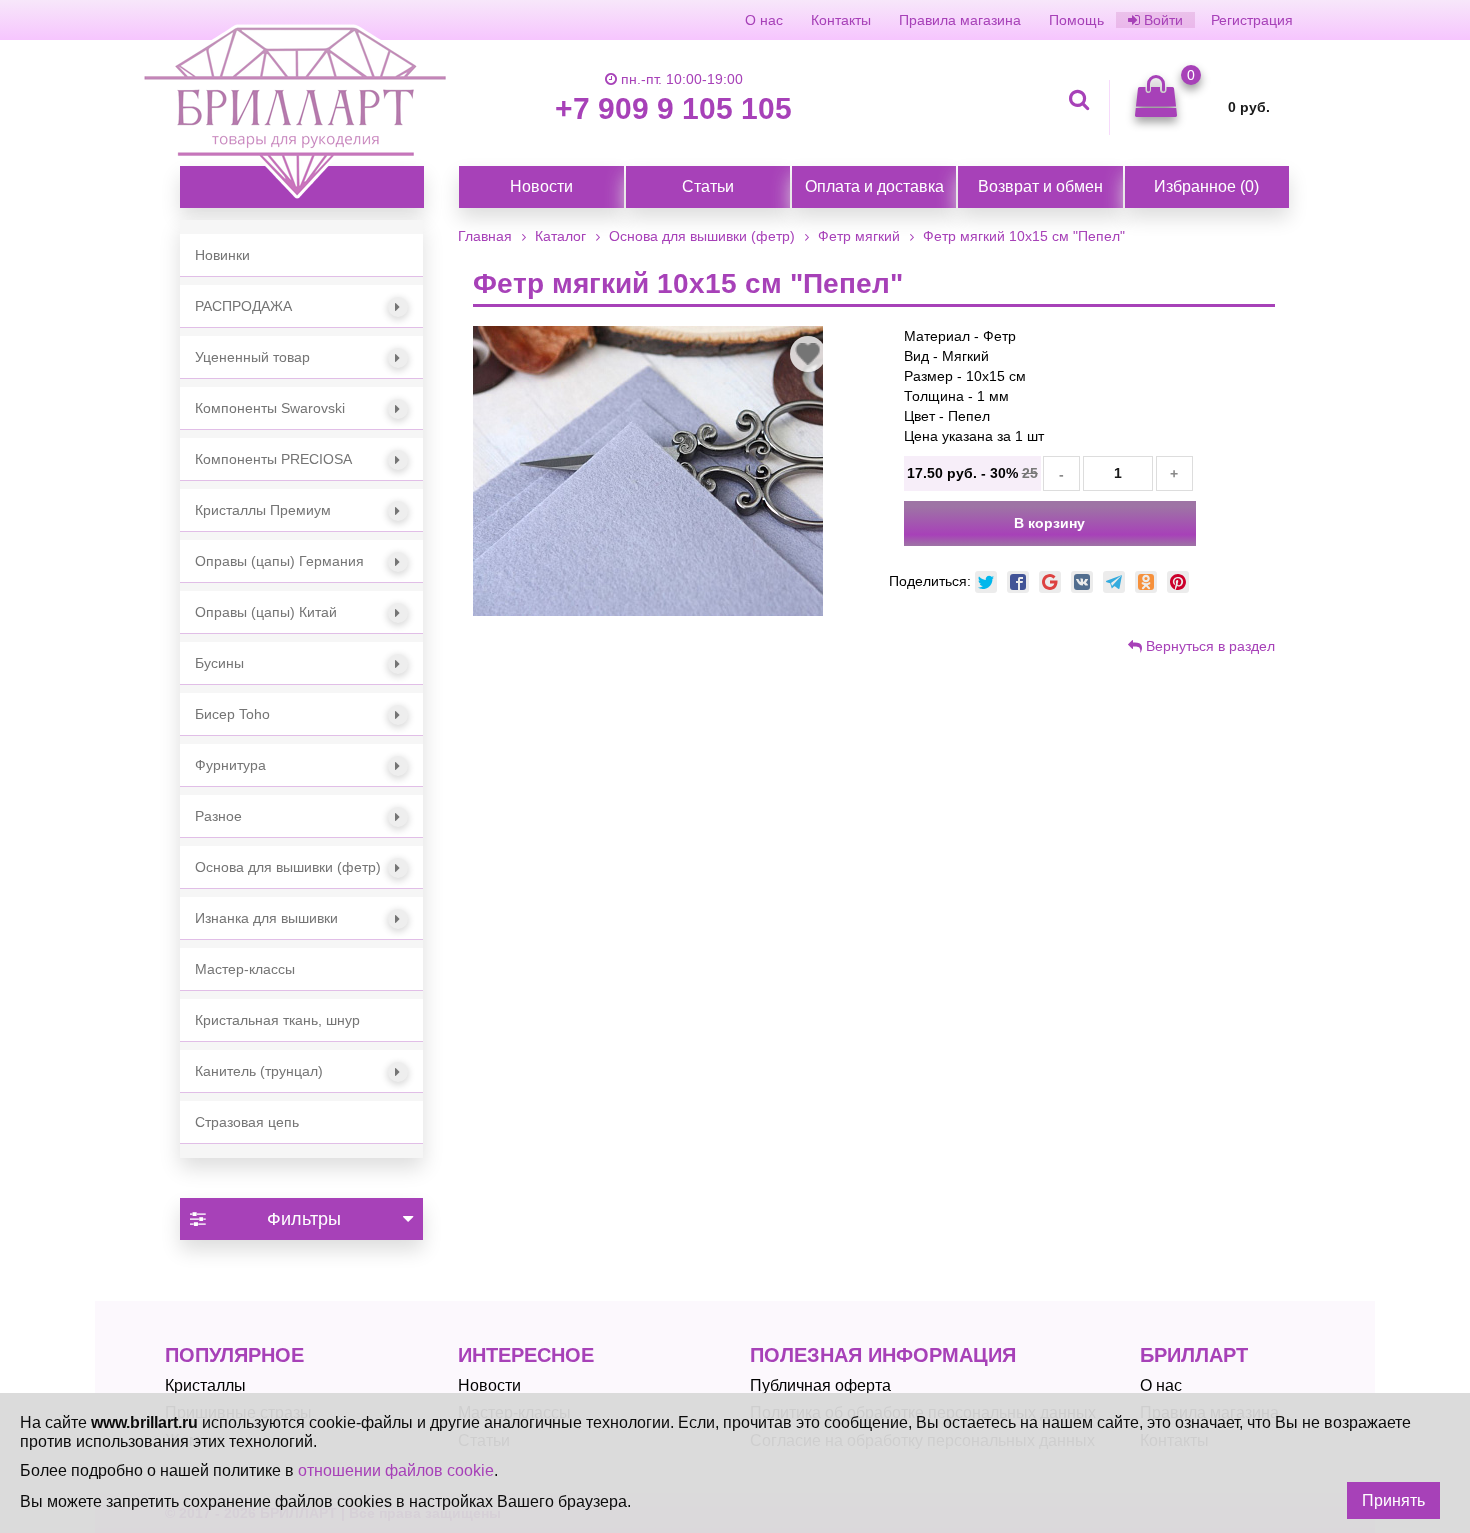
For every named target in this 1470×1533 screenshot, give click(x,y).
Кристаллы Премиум (263, 510)
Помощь (1076, 20)
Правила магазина (960, 20)
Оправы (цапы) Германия (279, 561)
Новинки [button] (222, 255)
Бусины (219, 663)
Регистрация (1252, 20)
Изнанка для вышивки (266, 918)
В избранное (808, 355)
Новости (541, 186)
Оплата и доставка (874, 186)
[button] (301, 306)
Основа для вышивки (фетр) (288, 867)
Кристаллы (205, 1385)
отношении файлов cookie (396, 1470)
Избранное (1206, 186)
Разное (218, 816)
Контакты (841, 20)
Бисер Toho (232, 714)
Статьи (708, 186)
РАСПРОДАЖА (243, 306)
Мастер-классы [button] (245, 969)
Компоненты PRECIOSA (273, 459)
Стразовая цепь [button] (247, 1122)
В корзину (1049, 523)
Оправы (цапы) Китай (266, 612)
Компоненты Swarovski (270, 408)
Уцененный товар (252, 357)
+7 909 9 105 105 (673, 108)
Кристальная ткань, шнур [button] (277, 1020)
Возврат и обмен (1040, 186)
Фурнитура (230, 765)
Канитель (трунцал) (259, 1071)
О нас (764, 20)
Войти (1161, 20)
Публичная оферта (820, 1385)
